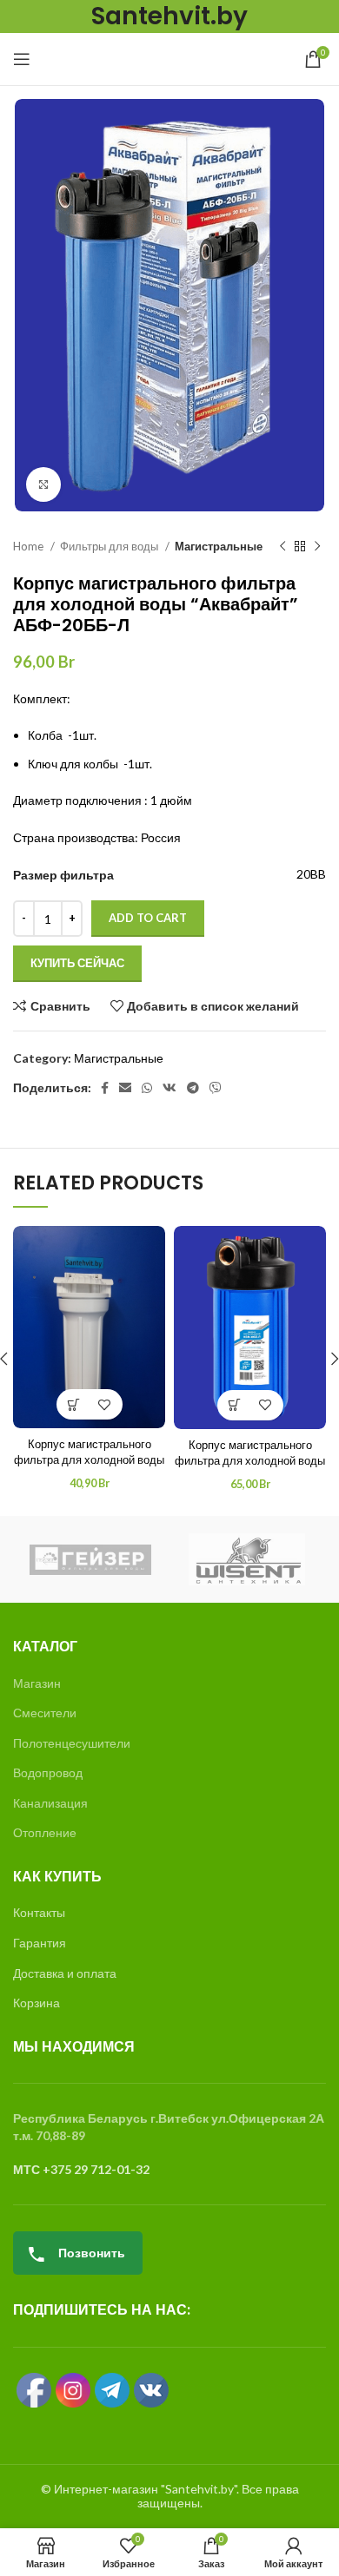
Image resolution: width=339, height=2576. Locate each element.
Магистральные (219, 546)
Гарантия (40, 1943)
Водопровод (48, 1772)
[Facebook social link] (105, 1088)
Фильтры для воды (110, 546)
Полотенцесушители (72, 1743)
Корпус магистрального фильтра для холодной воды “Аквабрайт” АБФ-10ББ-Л (250, 1461)
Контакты (39, 1912)
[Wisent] (247, 1559)
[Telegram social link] (193, 1088)
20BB (311, 874)
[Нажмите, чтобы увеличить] (43, 484)
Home (30, 546)
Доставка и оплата (65, 1973)
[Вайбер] (216, 1088)
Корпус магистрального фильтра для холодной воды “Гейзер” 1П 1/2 (89, 1460)
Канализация (50, 1803)
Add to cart (148, 918)
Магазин (37, 1683)
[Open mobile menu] (22, 59)
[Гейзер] (90, 1560)
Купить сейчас (77, 963)
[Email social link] (125, 1088)
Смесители (45, 1713)
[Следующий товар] (317, 547)
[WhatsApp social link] (147, 1088)
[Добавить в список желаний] (105, 1404)
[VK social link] (169, 1088)
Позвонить (90, 2253)
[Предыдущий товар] (282, 547)
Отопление (45, 1832)
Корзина (37, 2003)
